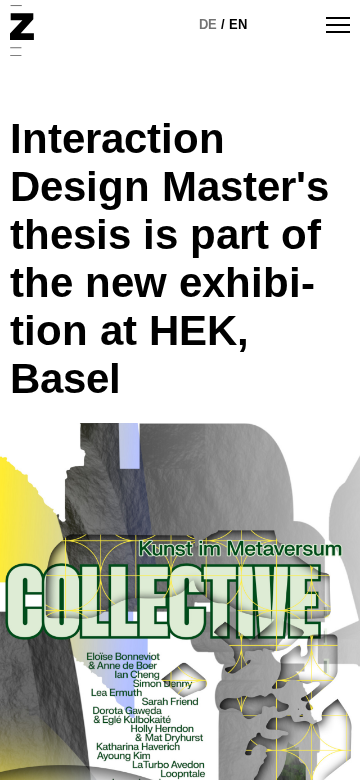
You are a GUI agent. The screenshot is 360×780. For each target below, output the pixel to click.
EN (238, 24)
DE (208, 24)
